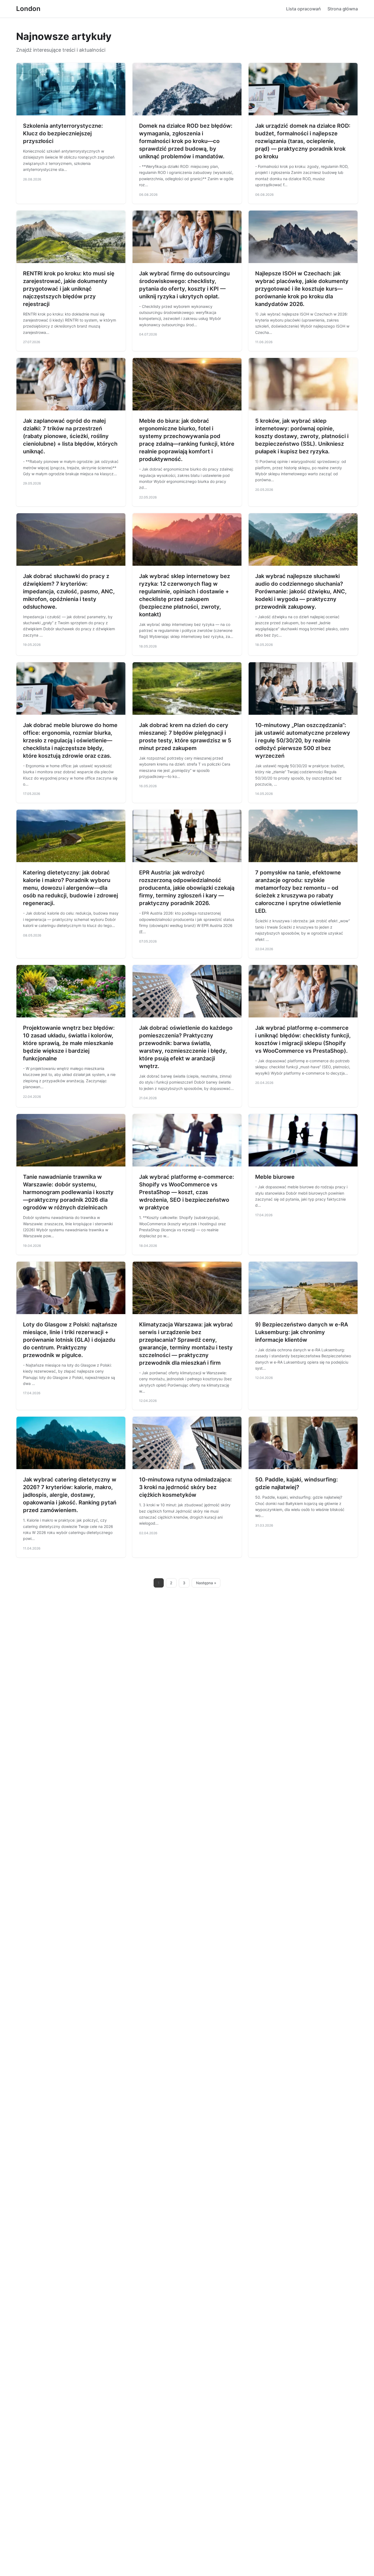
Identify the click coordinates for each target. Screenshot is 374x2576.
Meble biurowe (275, 1177)
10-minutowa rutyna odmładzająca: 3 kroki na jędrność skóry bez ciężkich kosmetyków (185, 1487)
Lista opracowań (303, 9)
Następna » (206, 1583)
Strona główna (343, 9)
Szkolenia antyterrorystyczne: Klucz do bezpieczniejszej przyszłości (63, 133)
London (28, 9)
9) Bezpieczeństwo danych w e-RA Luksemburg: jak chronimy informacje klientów (302, 1332)
